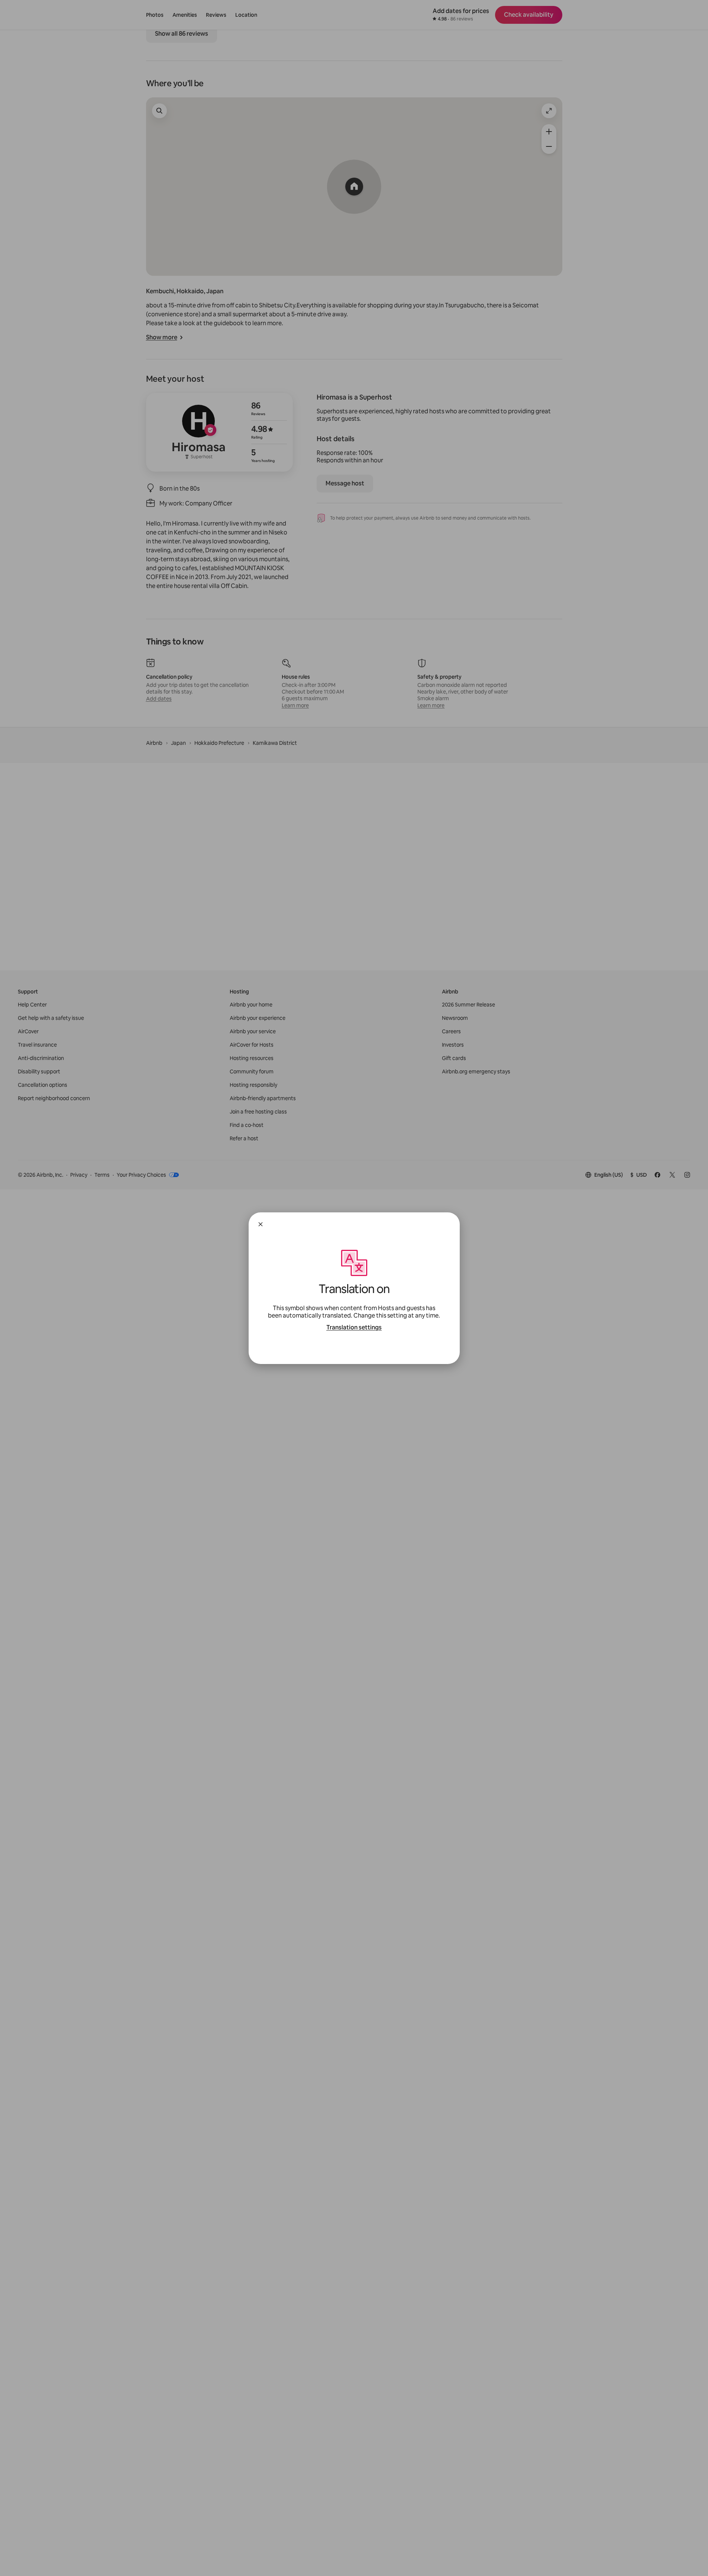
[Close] (261, 1224)
